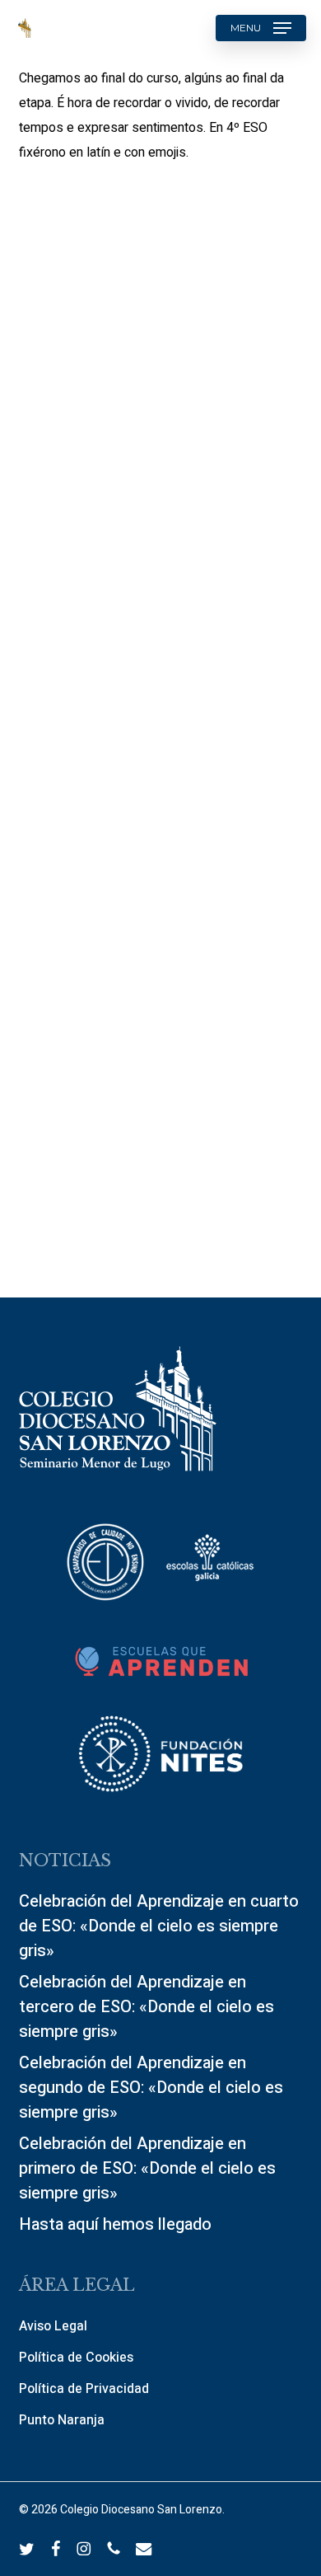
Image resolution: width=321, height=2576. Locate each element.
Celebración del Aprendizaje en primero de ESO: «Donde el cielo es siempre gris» (147, 2168)
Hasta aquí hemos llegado (115, 2224)
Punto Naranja (62, 2420)
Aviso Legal (53, 2326)
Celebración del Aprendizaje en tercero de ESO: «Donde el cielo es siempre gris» (147, 2007)
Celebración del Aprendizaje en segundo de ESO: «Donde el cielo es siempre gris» (151, 2088)
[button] (261, 28)
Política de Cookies (76, 2358)
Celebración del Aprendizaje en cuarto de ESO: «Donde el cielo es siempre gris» (159, 1926)
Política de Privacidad (84, 2389)
